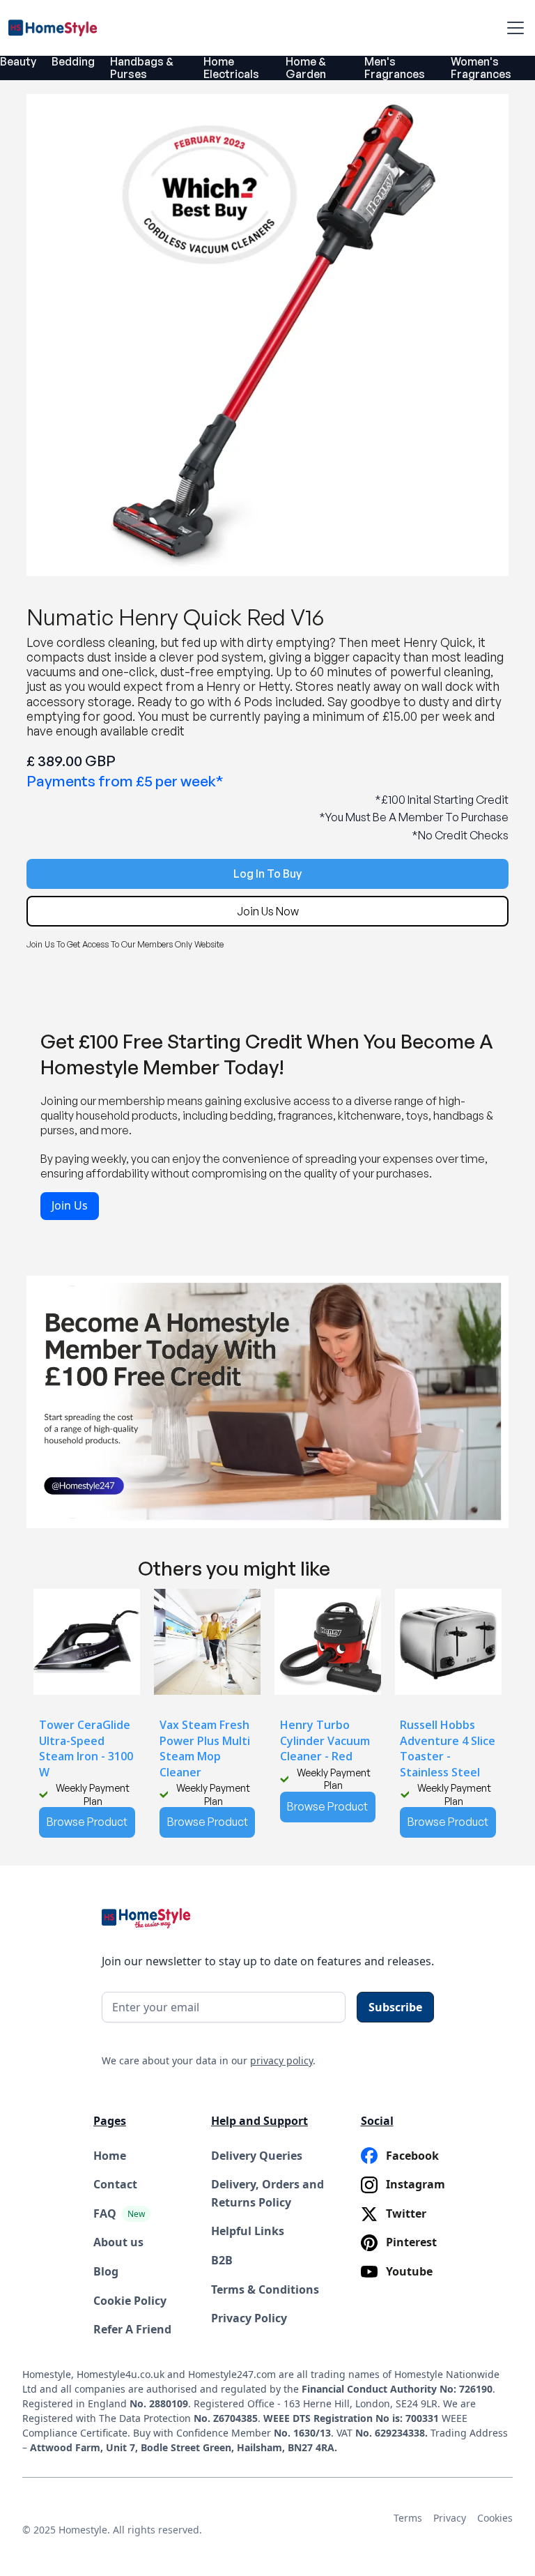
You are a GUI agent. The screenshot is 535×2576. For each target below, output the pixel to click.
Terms (408, 2518)
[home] (57, 28)
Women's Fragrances (481, 68)
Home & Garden (306, 68)
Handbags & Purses (142, 68)
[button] (513, 28)
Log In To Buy (267, 874)
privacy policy (281, 2060)
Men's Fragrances (395, 68)
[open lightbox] (267, 335)
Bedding (73, 61)
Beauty (18, 61)
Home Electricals (231, 68)
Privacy (450, 2518)
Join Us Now (268, 911)
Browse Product (87, 1822)
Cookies (495, 2518)
